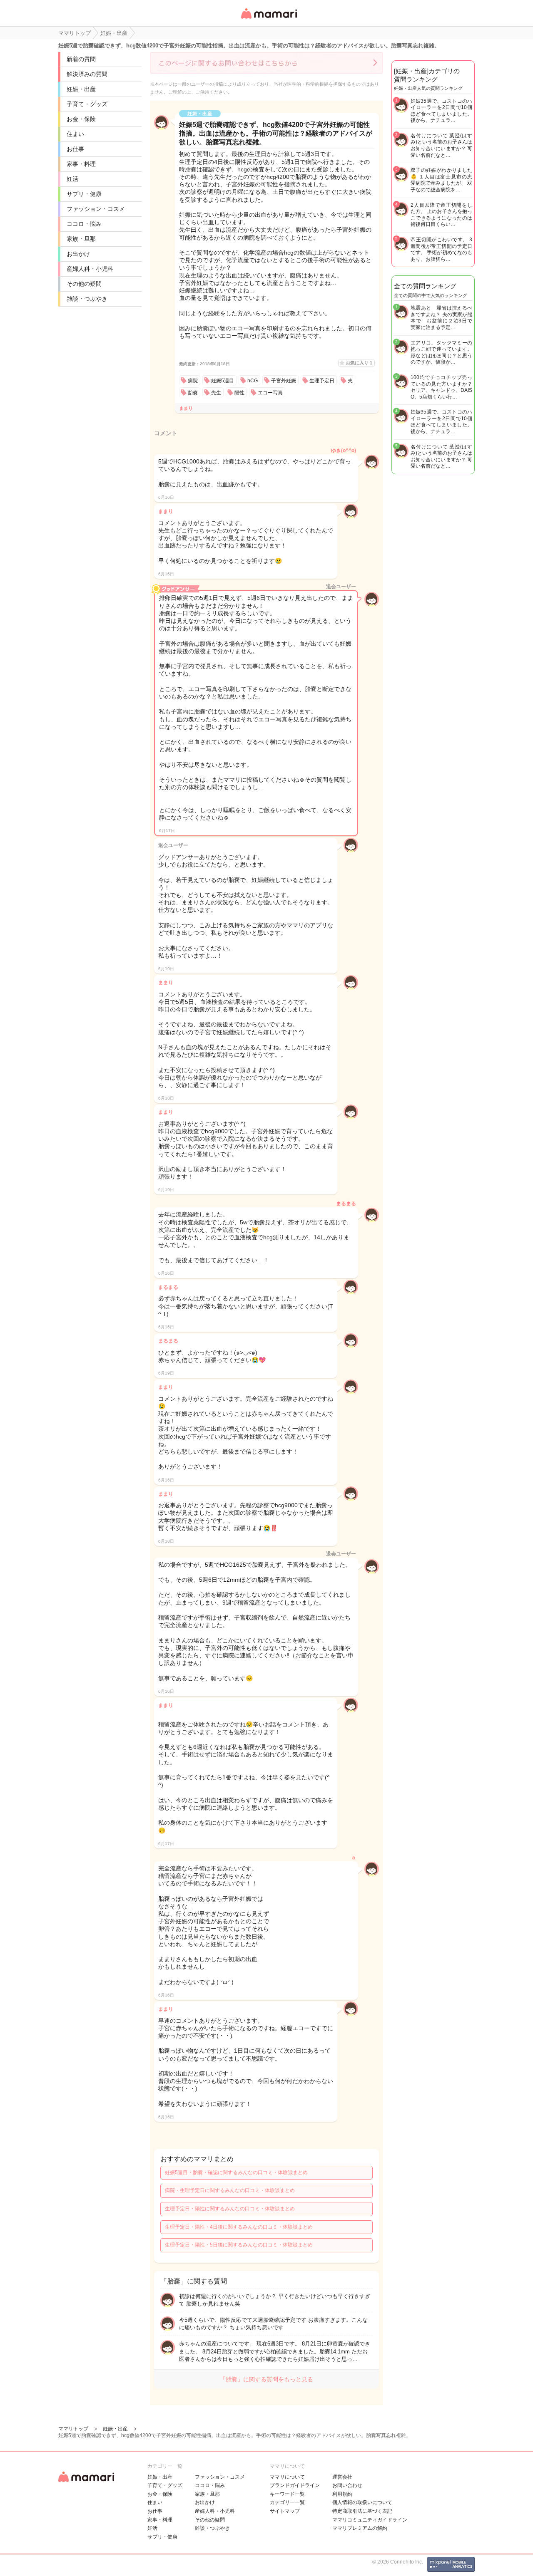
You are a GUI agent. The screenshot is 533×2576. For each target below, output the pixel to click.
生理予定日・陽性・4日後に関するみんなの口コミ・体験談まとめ (239, 2227)
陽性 (239, 393)
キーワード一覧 (287, 2494)
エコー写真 (270, 393)
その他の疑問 (84, 284)
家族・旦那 (81, 239)
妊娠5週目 (223, 381)
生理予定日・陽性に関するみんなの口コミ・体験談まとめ (230, 2209)
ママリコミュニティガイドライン (370, 2520)
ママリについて (287, 2477)
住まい (75, 134)
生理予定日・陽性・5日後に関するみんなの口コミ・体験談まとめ (239, 2245)
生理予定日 (322, 381)
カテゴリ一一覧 (287, 2502)
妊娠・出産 (81, 89)
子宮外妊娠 (284, 381)
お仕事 (75, 149)
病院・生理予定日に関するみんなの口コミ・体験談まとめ (230, 2190)
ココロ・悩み (84, 224)
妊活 (72, 179)
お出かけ (78, 254)
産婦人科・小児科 (90, 269)
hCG (253, 381)
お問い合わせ (347, 2485)
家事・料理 (81, 164)
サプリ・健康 (84, 194)
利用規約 (342, 2494)
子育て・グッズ (87, 104)
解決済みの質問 (87, 74)
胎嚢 (193, 393)
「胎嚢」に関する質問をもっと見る (266, 2379)
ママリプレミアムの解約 (360, 2528)
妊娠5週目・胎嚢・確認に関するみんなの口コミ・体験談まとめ (236, 2172)
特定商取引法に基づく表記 (362, 2511)
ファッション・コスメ (96, 209)
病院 (193, 381)
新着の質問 (81, 59)
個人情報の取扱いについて (362, 2502)
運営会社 (342, 2477)
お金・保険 (81, 119)
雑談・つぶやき (87, 299)
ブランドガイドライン (295, 2485)
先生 (216, 393)
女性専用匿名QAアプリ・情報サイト (269, 19)
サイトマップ (285, 2511)
